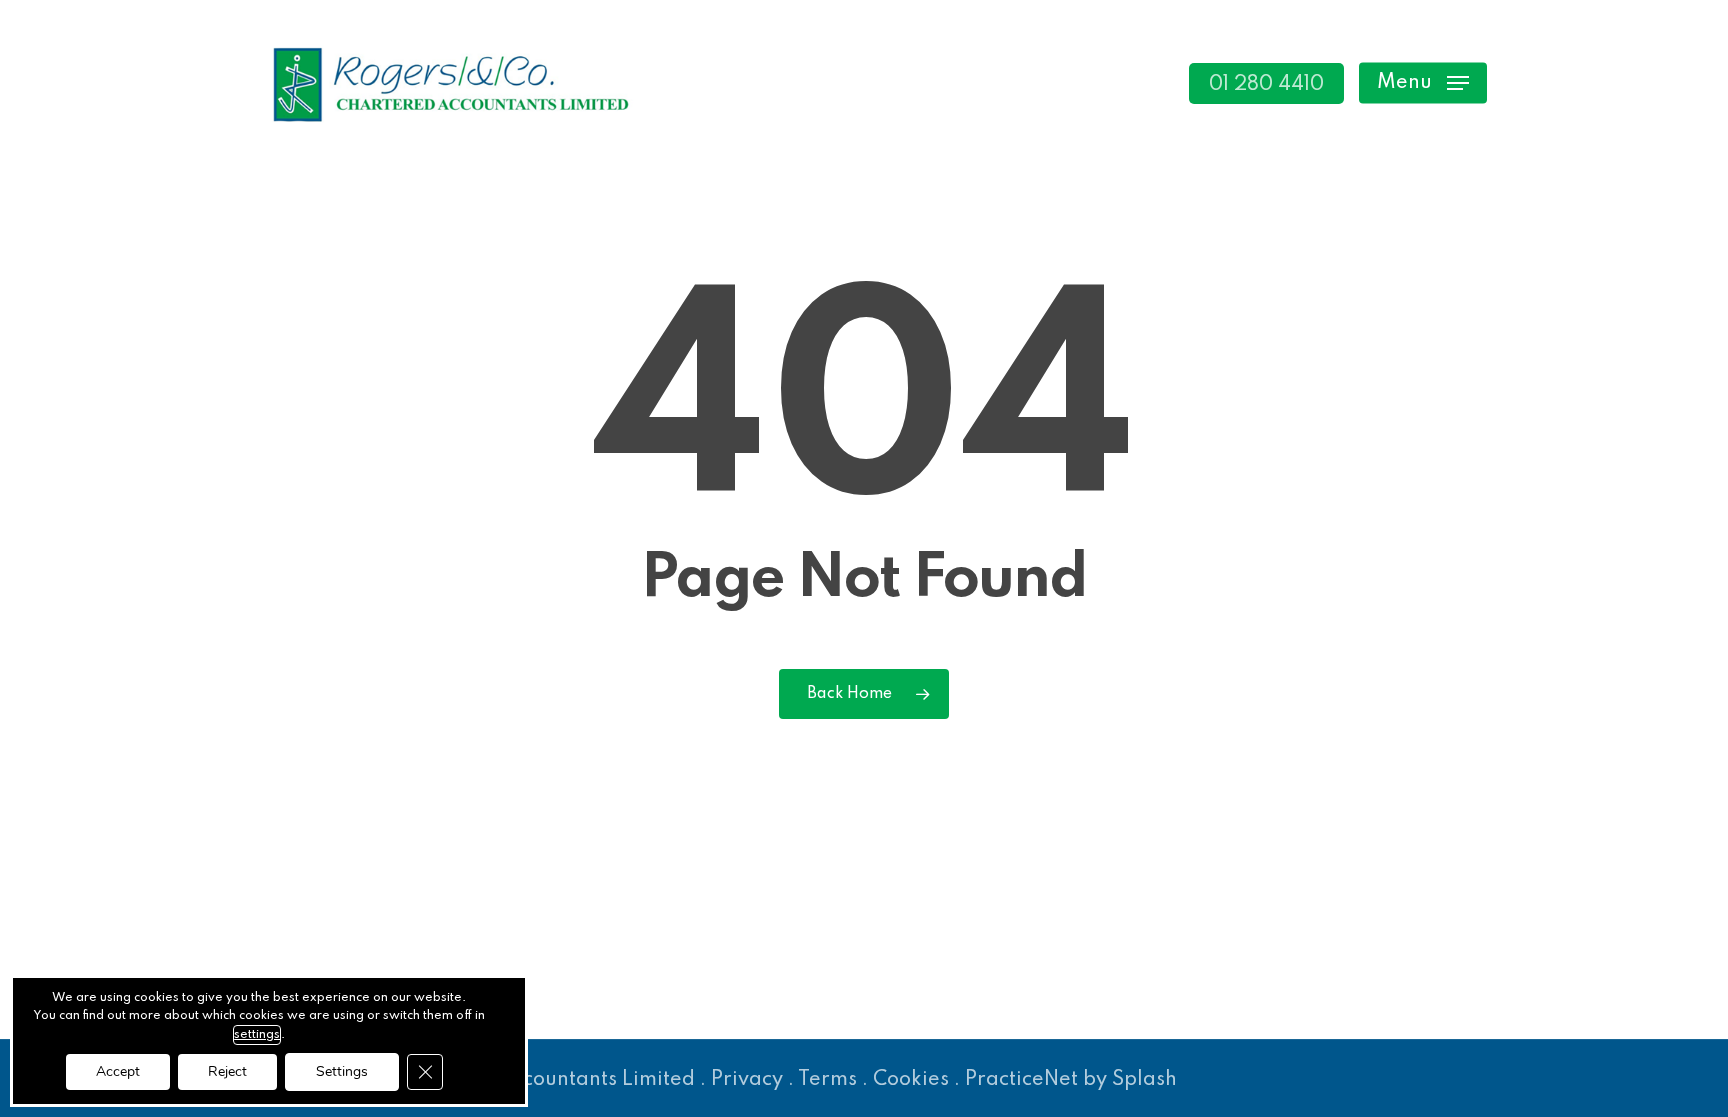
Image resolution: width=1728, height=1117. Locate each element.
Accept (118, 1071)
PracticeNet (1021, 1080)
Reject (227, 1071)
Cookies (911, 1080)
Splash (1144, 1080)
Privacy (747, 1080)
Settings (342, 1071)
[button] (1423, 83)
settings (257, 1035)
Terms (827, 1080)
